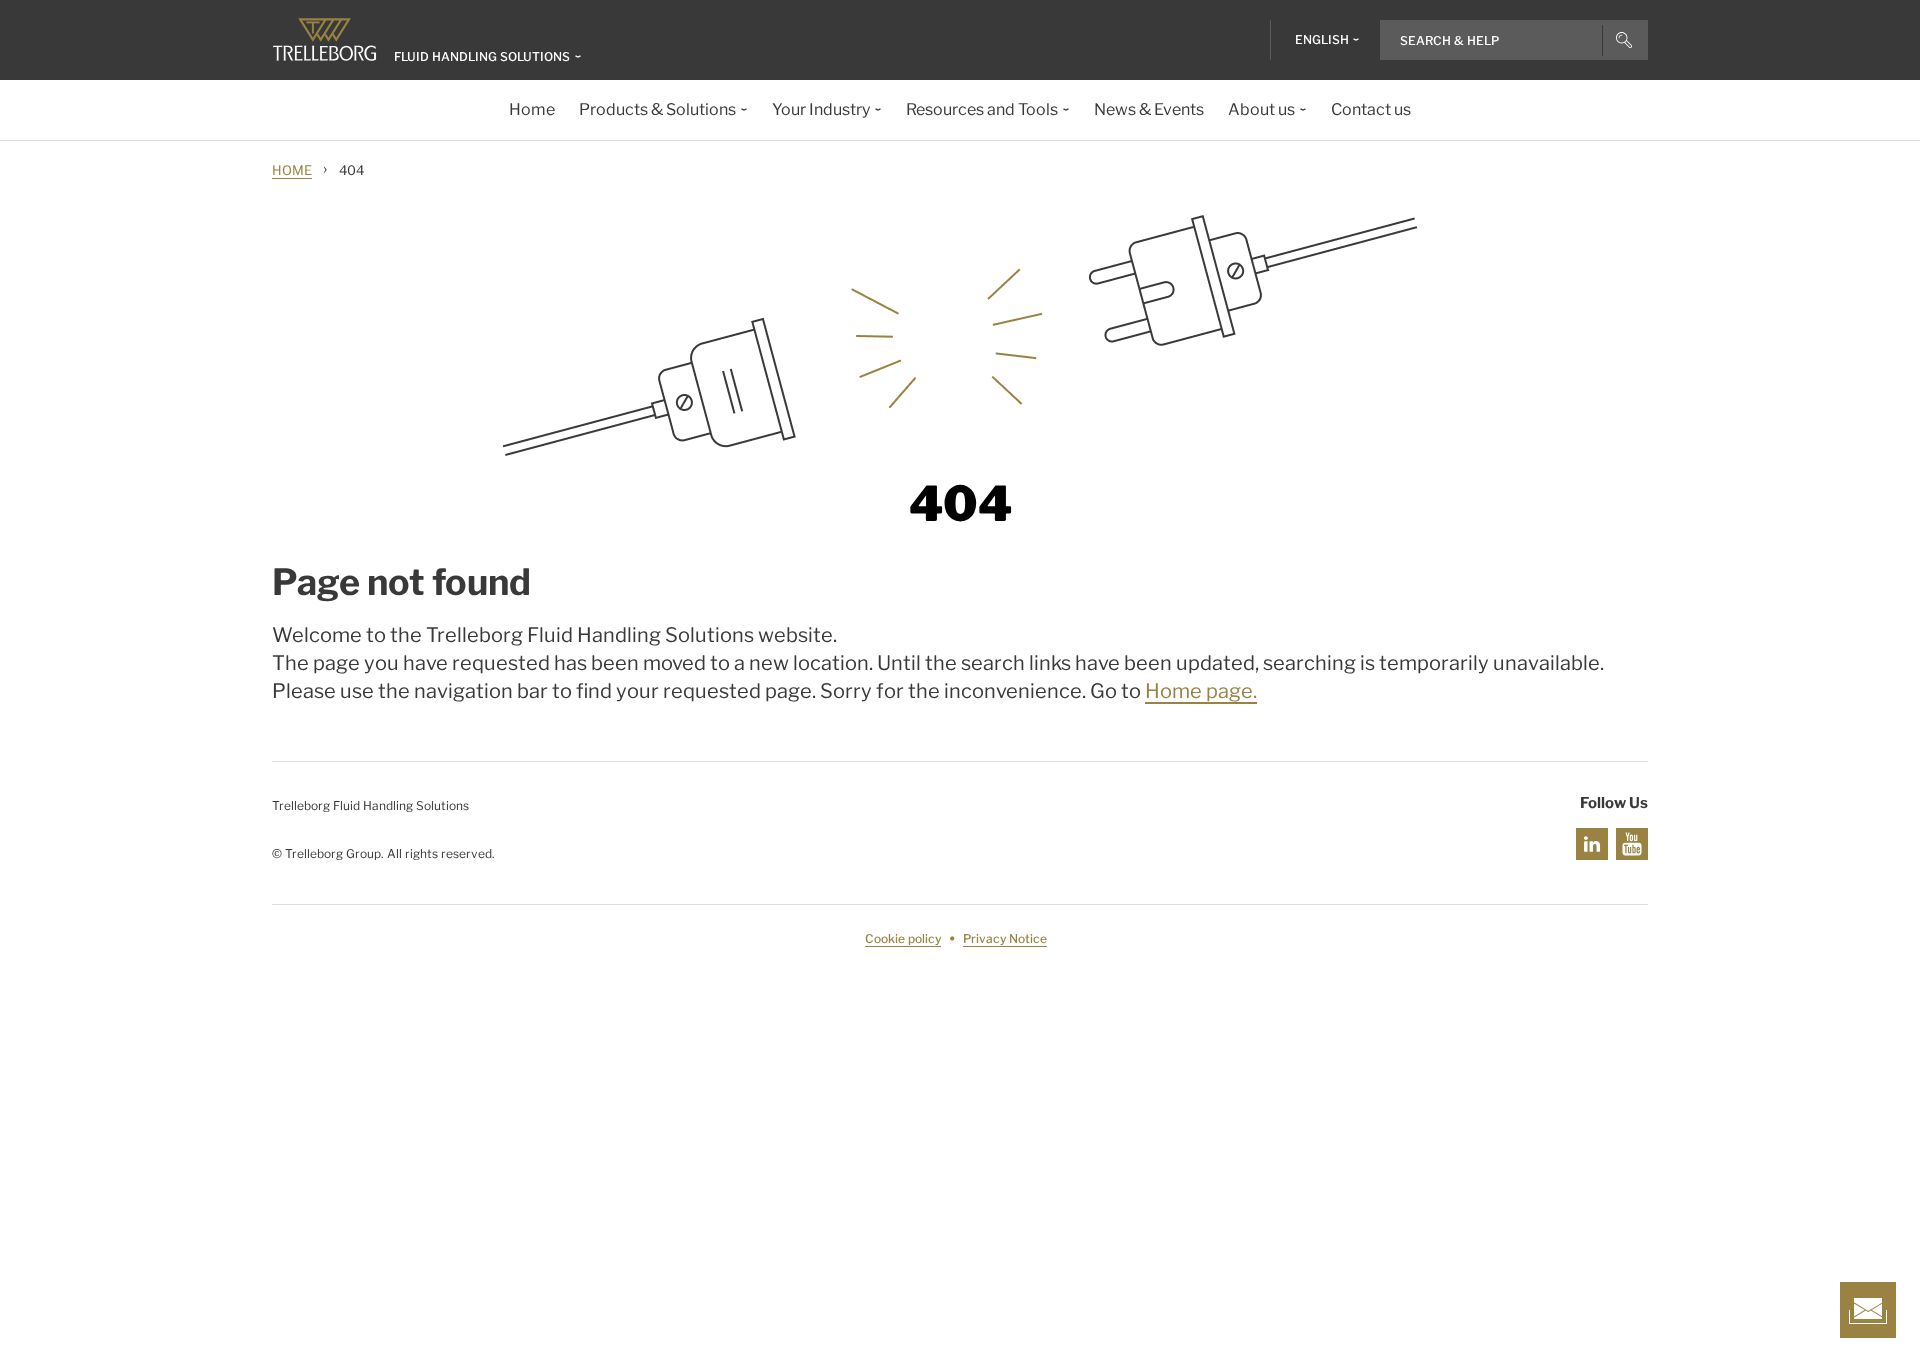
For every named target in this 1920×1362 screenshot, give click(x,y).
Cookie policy (903, 938)
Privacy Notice (1005, 938)
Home (292, 170)
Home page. (1201, 691)
